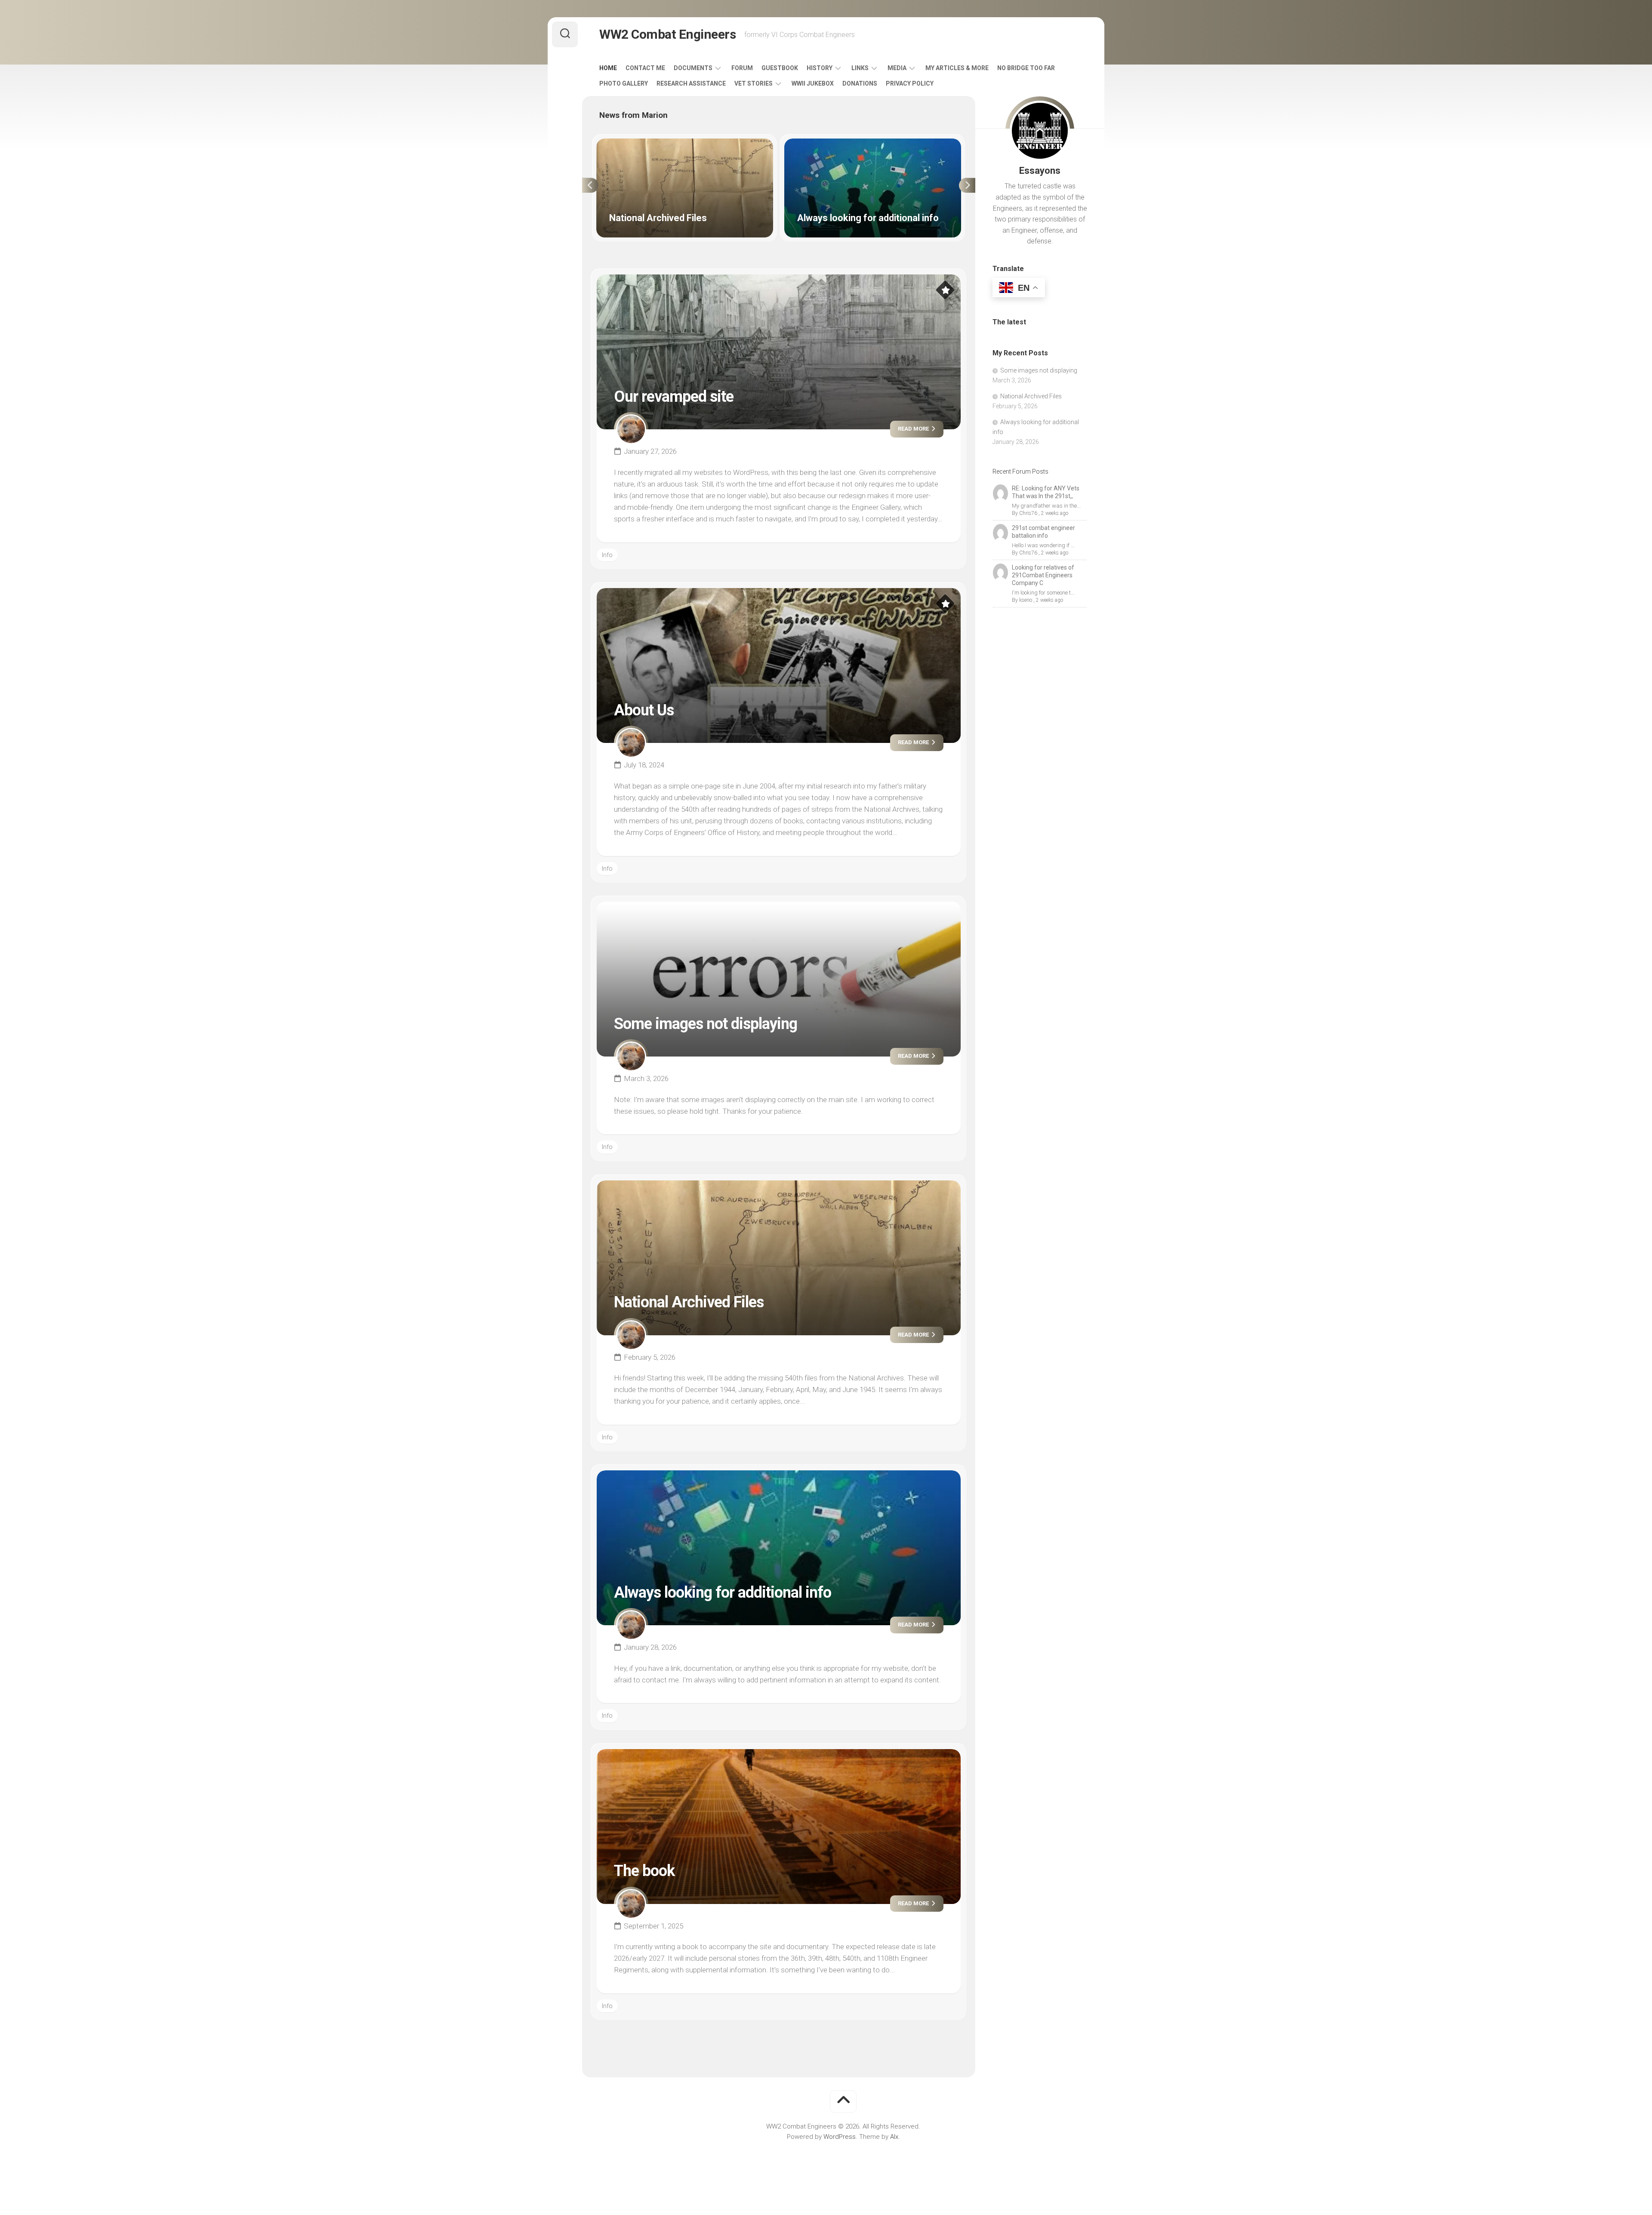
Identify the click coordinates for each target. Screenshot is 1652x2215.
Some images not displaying (706, 1024)
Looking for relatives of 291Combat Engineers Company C (1043, 575)
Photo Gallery (624, 83)
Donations (860, 83)
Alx (894, 2137)
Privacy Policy (910, 83)
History (820, 68)
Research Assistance (691, 83)
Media (897, 68)
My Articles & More (957, 68)
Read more (914, 429)
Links (860, 68)
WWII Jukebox (813, 83)
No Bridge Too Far (1026, 68)
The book (644, 1871)
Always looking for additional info (831, 143)
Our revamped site (674, 397)
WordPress (840, 2137)
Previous (590, 185)
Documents (693, 68)
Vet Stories (754, 83)
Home (608, 68)
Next (967, 185)
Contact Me (645, 68)
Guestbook (780, 68)
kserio (1026, 600)
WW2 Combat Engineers (667, 34)
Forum (742, 68)
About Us (644, 710)
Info (607, 555)
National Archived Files (629, 143)
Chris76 (1028, 513)
